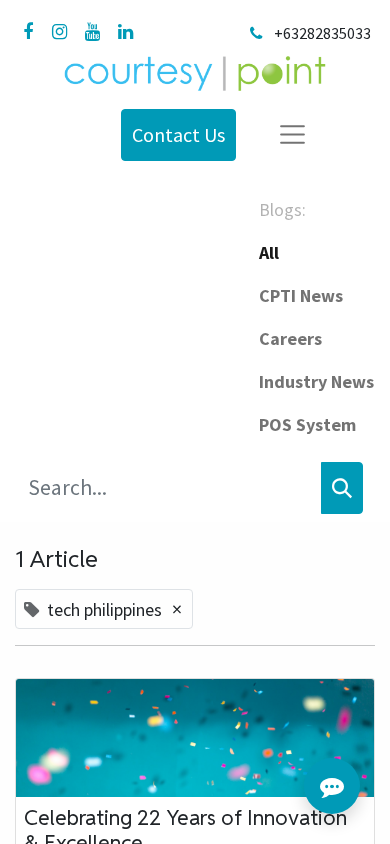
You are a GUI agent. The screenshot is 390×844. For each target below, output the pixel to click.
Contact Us (178, 134)
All (269, 252)
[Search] (342, 488)
